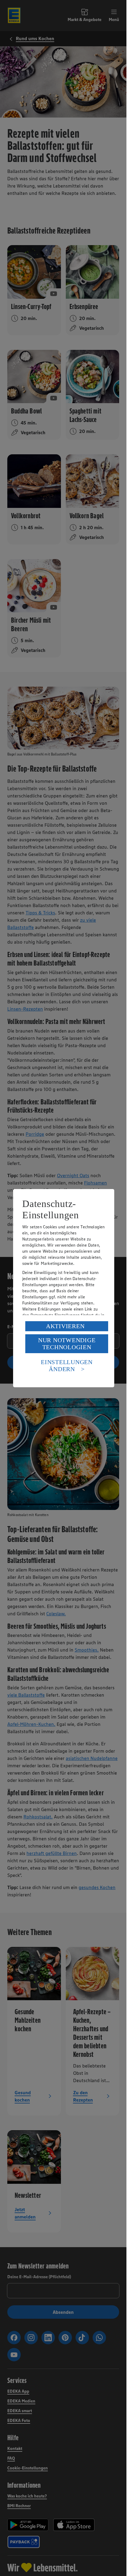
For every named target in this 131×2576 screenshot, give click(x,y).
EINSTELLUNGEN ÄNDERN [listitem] (67, 1365)
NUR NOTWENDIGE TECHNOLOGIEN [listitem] (67, 1344)
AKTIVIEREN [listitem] (65, 1326)
